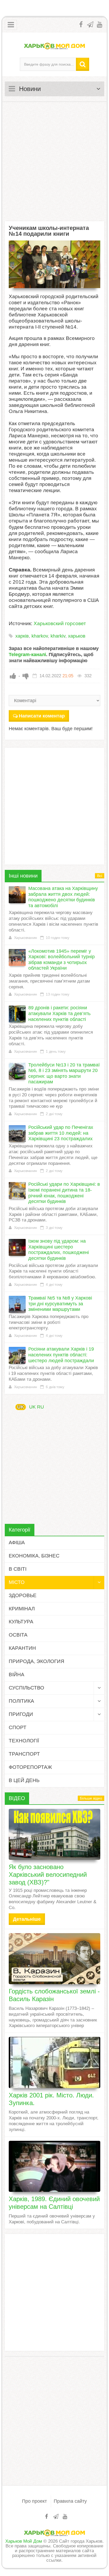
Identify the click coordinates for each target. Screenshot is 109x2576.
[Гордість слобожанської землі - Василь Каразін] (54, 1959)
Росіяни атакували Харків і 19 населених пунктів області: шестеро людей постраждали (61, 1355)
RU (40, 1407)
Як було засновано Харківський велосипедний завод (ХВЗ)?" (48, 1875)
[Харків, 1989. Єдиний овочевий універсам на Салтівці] (54, 2166)
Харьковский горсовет (60, 623)
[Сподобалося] (13, 676)
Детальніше (27, 1919)
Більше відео (91, 1798)
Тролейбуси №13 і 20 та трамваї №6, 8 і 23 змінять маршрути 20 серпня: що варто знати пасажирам (64, 1073)
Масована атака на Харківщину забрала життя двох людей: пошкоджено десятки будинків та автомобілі (63, 897)
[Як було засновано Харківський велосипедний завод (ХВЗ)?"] (54, 1834)
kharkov (40, 636)
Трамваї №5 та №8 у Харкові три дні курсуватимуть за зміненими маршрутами (60, 1304)
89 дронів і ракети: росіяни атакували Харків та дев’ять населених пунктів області (59, 1013)
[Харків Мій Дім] (54, 46)
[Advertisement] (54, 161)
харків (22, 636)
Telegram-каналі (27, 655)
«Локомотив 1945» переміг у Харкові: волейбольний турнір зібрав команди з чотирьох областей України (62, 960)
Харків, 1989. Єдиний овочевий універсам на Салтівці (54, 2203)
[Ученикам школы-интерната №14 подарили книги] (54, 264)
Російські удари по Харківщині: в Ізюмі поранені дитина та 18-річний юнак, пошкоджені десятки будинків (64, 1193)
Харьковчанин (26, 938)
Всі (100, 876)
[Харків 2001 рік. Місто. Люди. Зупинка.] (54, 2062)
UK (21, 1407)
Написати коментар (42, 716)
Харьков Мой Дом (24, 2541)
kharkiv (58, 636)
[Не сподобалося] (26, 676)
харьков (77, 636)
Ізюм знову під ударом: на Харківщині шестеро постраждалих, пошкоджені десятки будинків (59, 1250)
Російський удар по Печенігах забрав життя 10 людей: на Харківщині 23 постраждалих (61, 1133)
